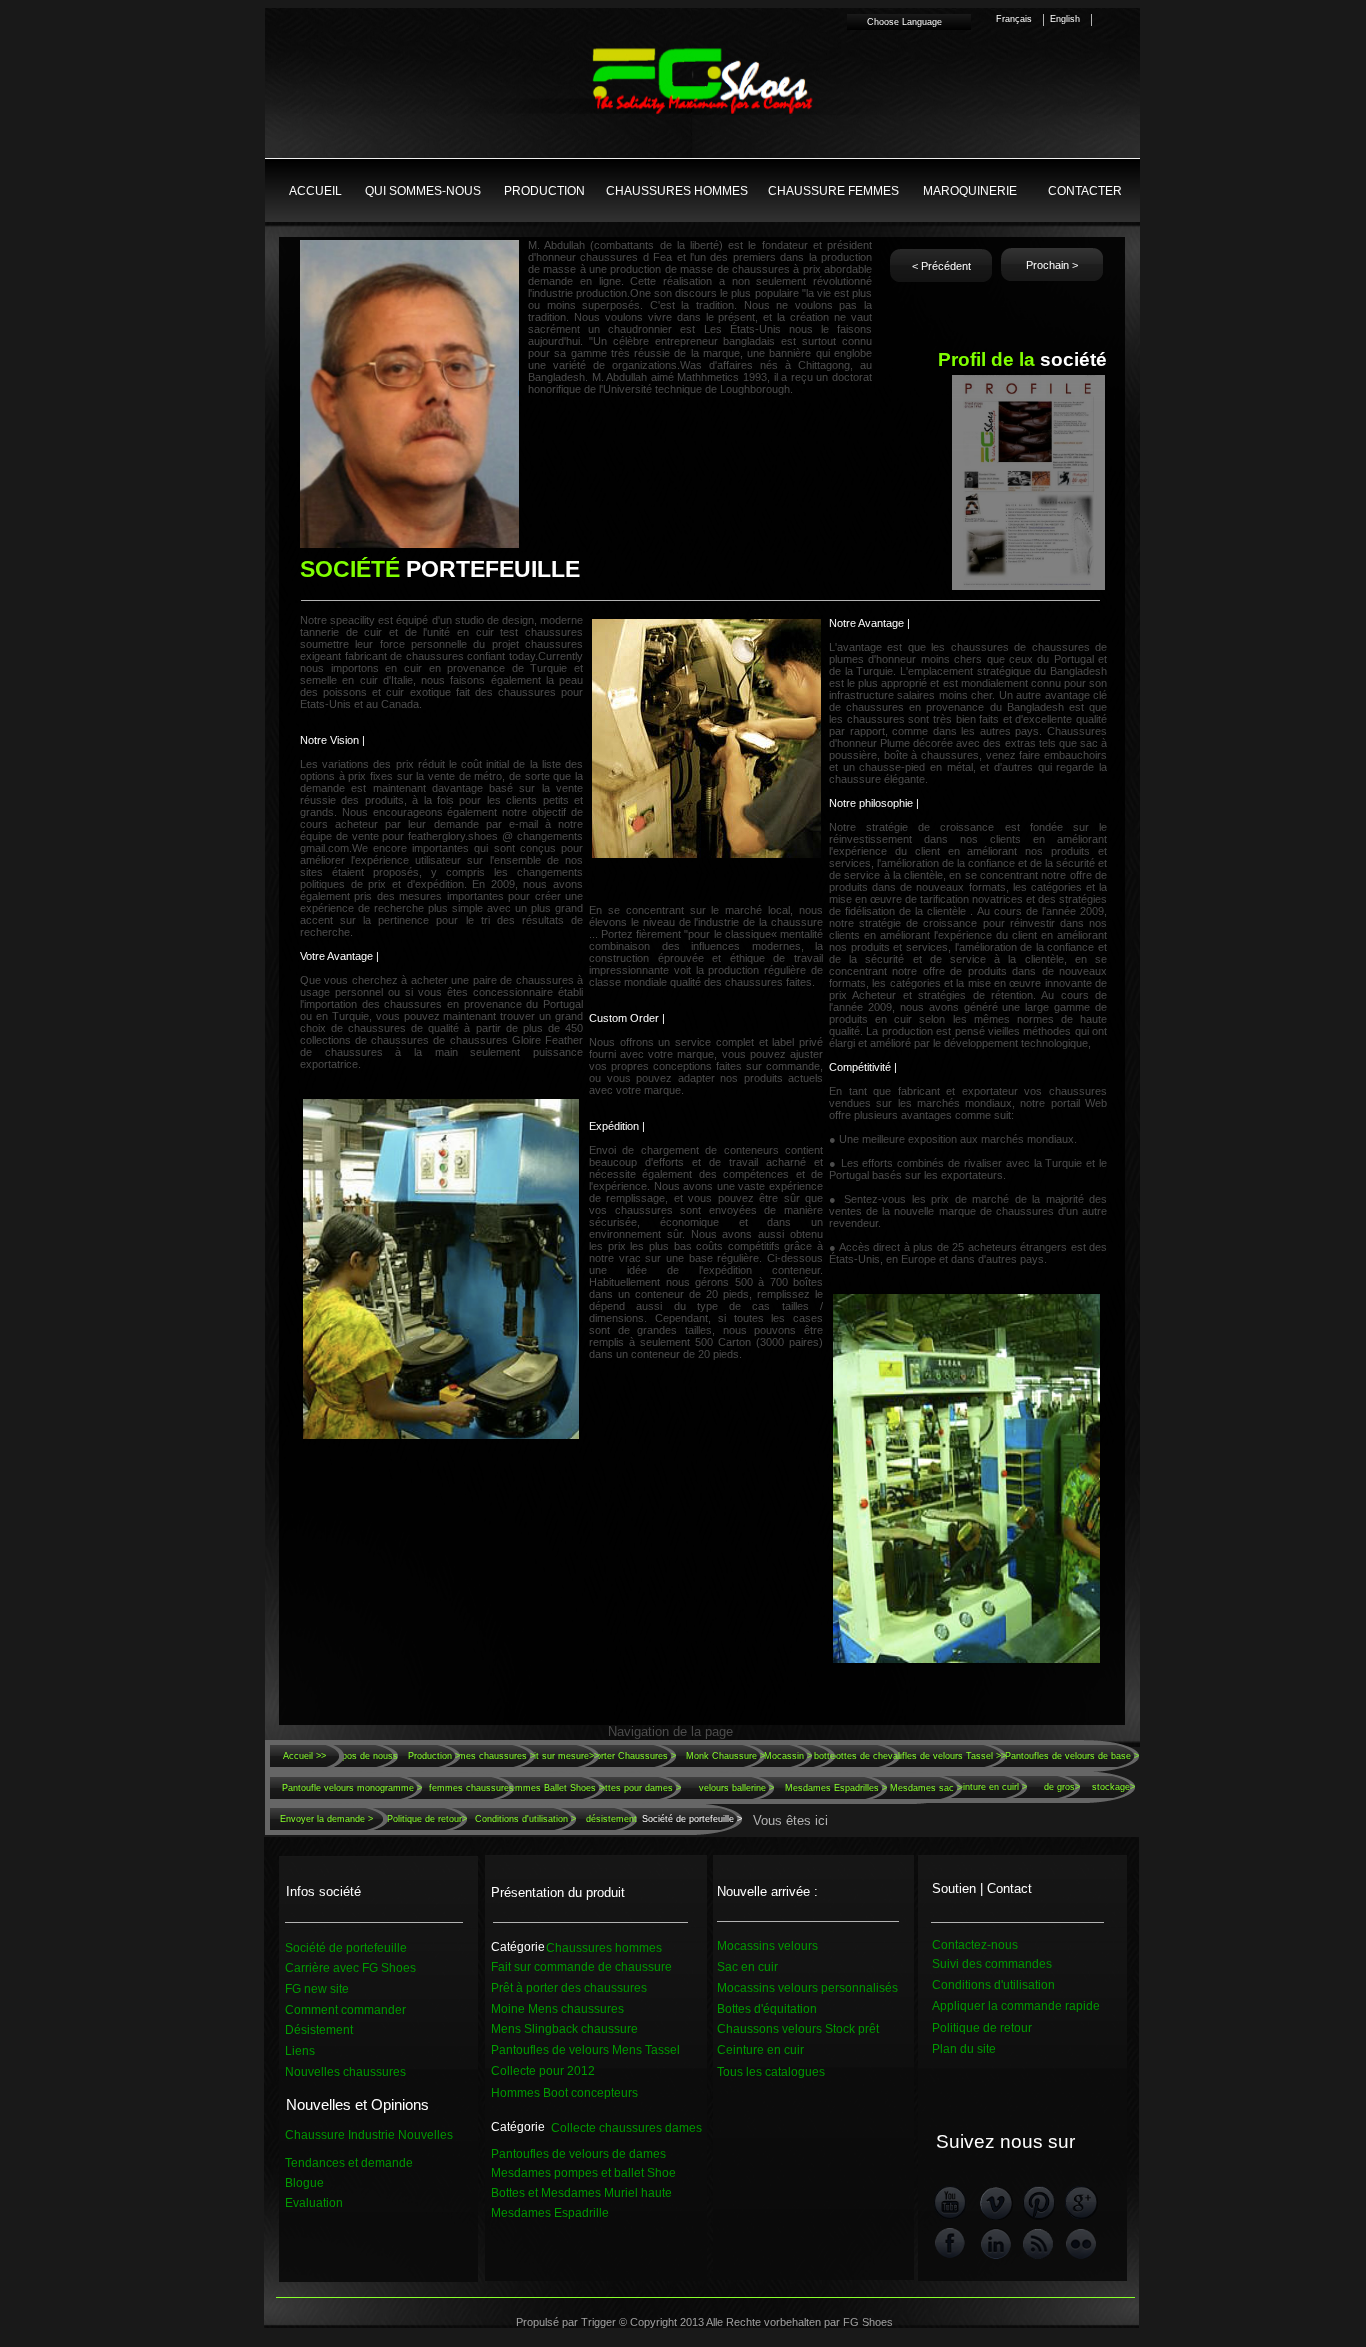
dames (682, 2128)
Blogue (304, 2183)
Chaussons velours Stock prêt (798, 2029)
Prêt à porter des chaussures (569, 1988)
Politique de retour (982, 2028)
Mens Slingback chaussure (564, 2029)
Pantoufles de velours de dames (578, 2154)
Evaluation (314, 2203)
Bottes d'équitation (767, 2009)
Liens (300, 2051)
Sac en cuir (747, 1967)
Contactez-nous (975, 1945)
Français (1014, 19)
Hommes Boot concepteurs (564, 2093)
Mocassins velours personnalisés (807, 1988)
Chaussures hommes (604, 1948)
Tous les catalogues (771, 2072)
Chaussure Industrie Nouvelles (369, 2135)
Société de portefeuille (346, 1948)
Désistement (319, 2030)
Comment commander (345, 2010)
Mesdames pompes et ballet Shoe (583, 2173)
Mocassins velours (767, 1946)
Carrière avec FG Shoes (350, 1968)
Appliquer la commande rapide (1016, 2006)
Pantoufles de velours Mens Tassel (585, 2050)
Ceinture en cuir (760, 2050)
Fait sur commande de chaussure (581, 1967)
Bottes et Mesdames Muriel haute (581, 2193)
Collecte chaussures (606, 2128)
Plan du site (964, 2049)
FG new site (317, 1989)
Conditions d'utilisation (993, 1985)
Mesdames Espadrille (550, 2213)
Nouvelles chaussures (345, 2072)
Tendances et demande (349, 2163)
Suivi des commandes (992, 1964)
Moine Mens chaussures (557, 2009)
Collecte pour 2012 (543, 2071)
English (1065, 19)
